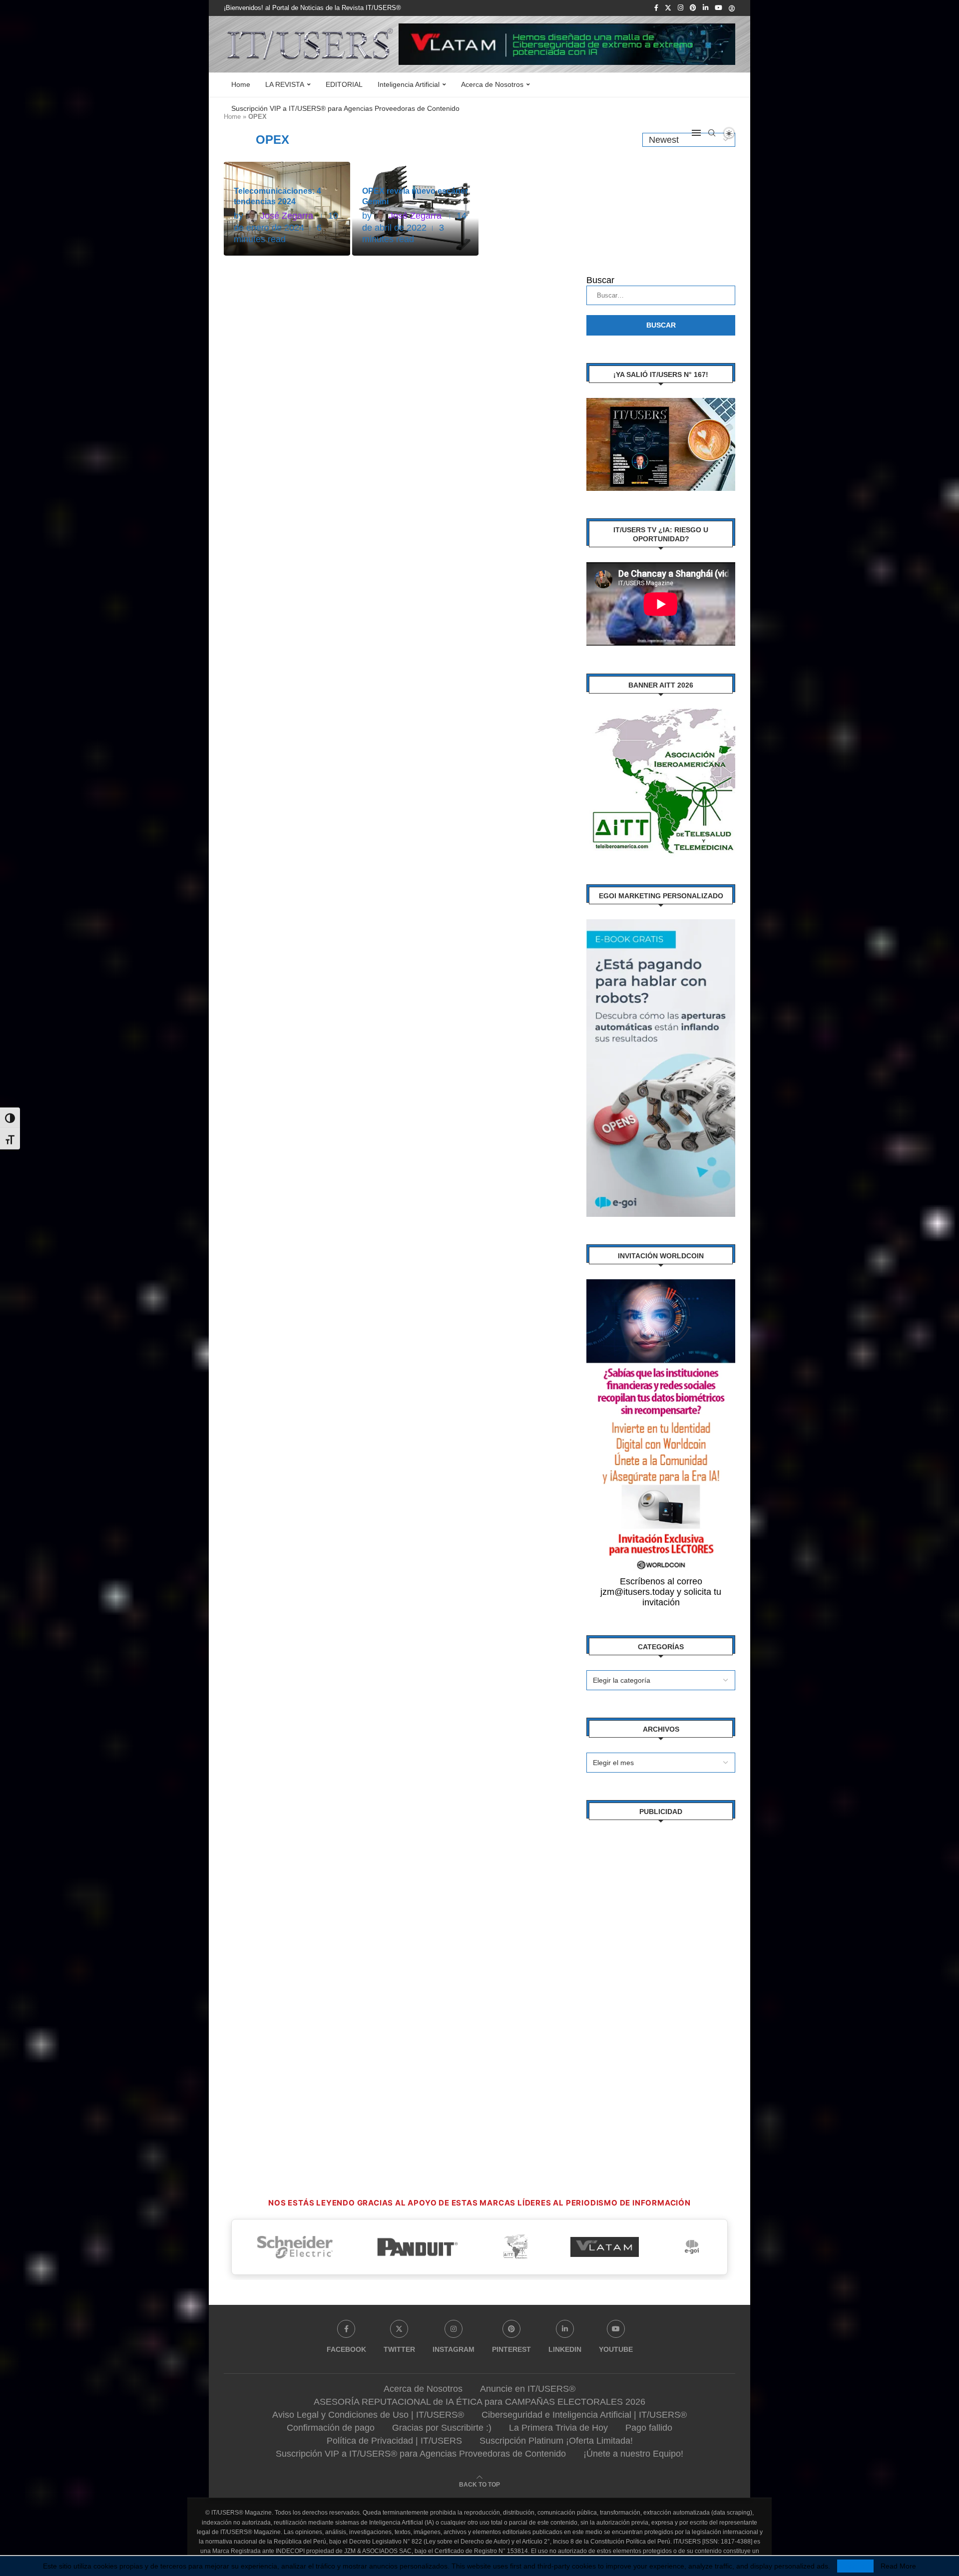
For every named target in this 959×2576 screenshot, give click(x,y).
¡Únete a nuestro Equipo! (633, 2454)
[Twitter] (668, 8)
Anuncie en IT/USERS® (528, 2389)
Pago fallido (649, 2428)
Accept (855, 2566)
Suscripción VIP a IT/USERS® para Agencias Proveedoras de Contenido (345, 108)
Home (241, 84)
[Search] (712, 133)
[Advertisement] (661, 1985)
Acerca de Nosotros (492, 84)
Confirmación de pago (331, 2428)
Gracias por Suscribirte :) (442, 2428)
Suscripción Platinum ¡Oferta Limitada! (556, 2441)
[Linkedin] (706, 8)
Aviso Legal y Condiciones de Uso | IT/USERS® (368, 2415)
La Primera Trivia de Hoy (558, 2428)
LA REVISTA (285, 84)
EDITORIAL (344, 84)
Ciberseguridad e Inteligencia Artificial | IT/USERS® (584, 2415)
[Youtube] (719, 8)
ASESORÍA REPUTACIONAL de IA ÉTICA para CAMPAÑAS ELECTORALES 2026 (479, 2402)
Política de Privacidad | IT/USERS (394, 2441)
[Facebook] (656, 8)
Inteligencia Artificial (409, 84)
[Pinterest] (693, 8)
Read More (898, 2566)
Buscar (600, 280)
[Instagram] (681, 8)
